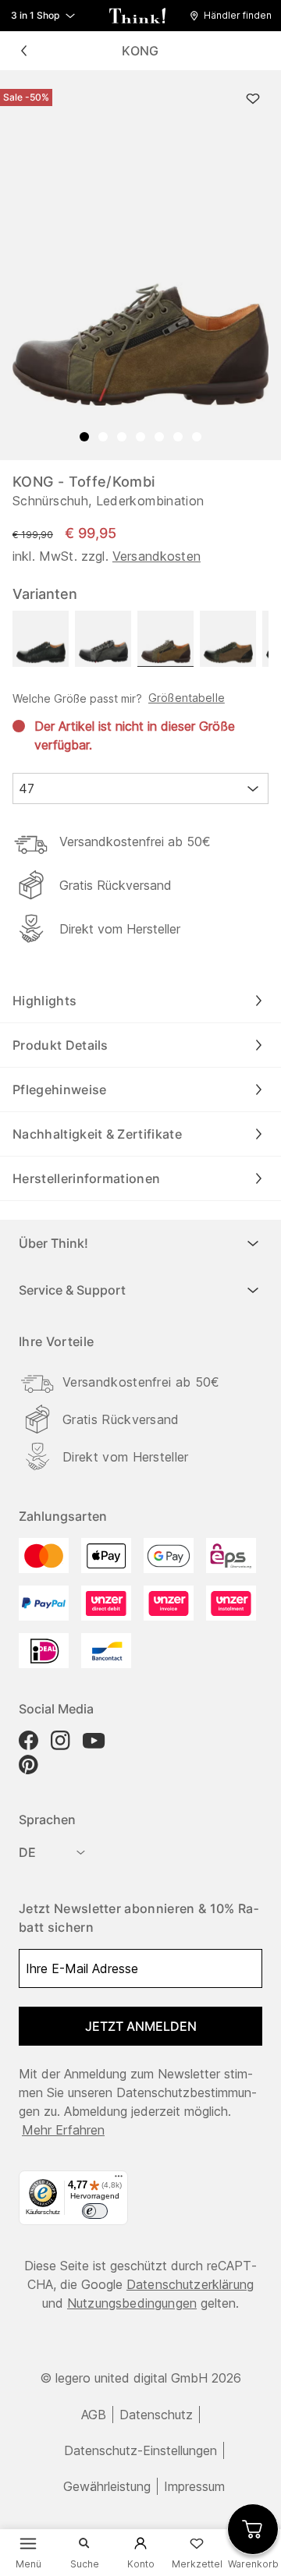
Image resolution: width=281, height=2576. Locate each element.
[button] (235, 16)
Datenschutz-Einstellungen (140, 2450)
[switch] (94, 2211)
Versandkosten (157, 556)
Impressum (194, 2486)
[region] (140, 265)
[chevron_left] (23, 51)
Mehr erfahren (63, 2130)
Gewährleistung (107, 2486)
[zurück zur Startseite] (137, 16)
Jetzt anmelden (141, 2026)
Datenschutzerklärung (190, 2284)
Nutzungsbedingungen (132, 2303)
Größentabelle (187, 698)
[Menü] (119, 2180)
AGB (94, 2415)
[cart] (253, 2529)
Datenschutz (156, 2415)
